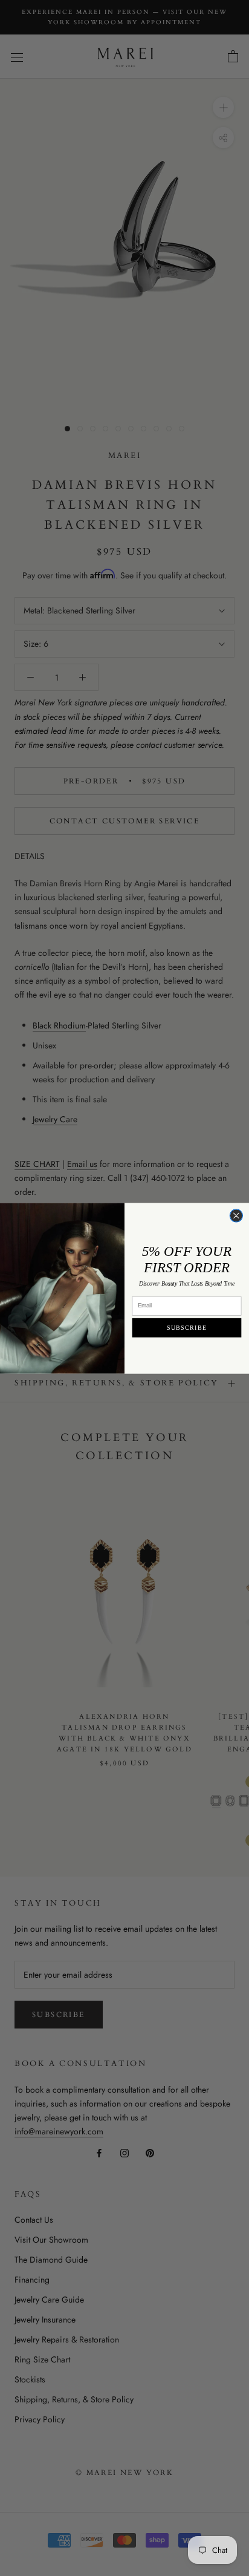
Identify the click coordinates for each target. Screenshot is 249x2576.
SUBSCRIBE (187, 1328)
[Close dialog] (236, 1215)
